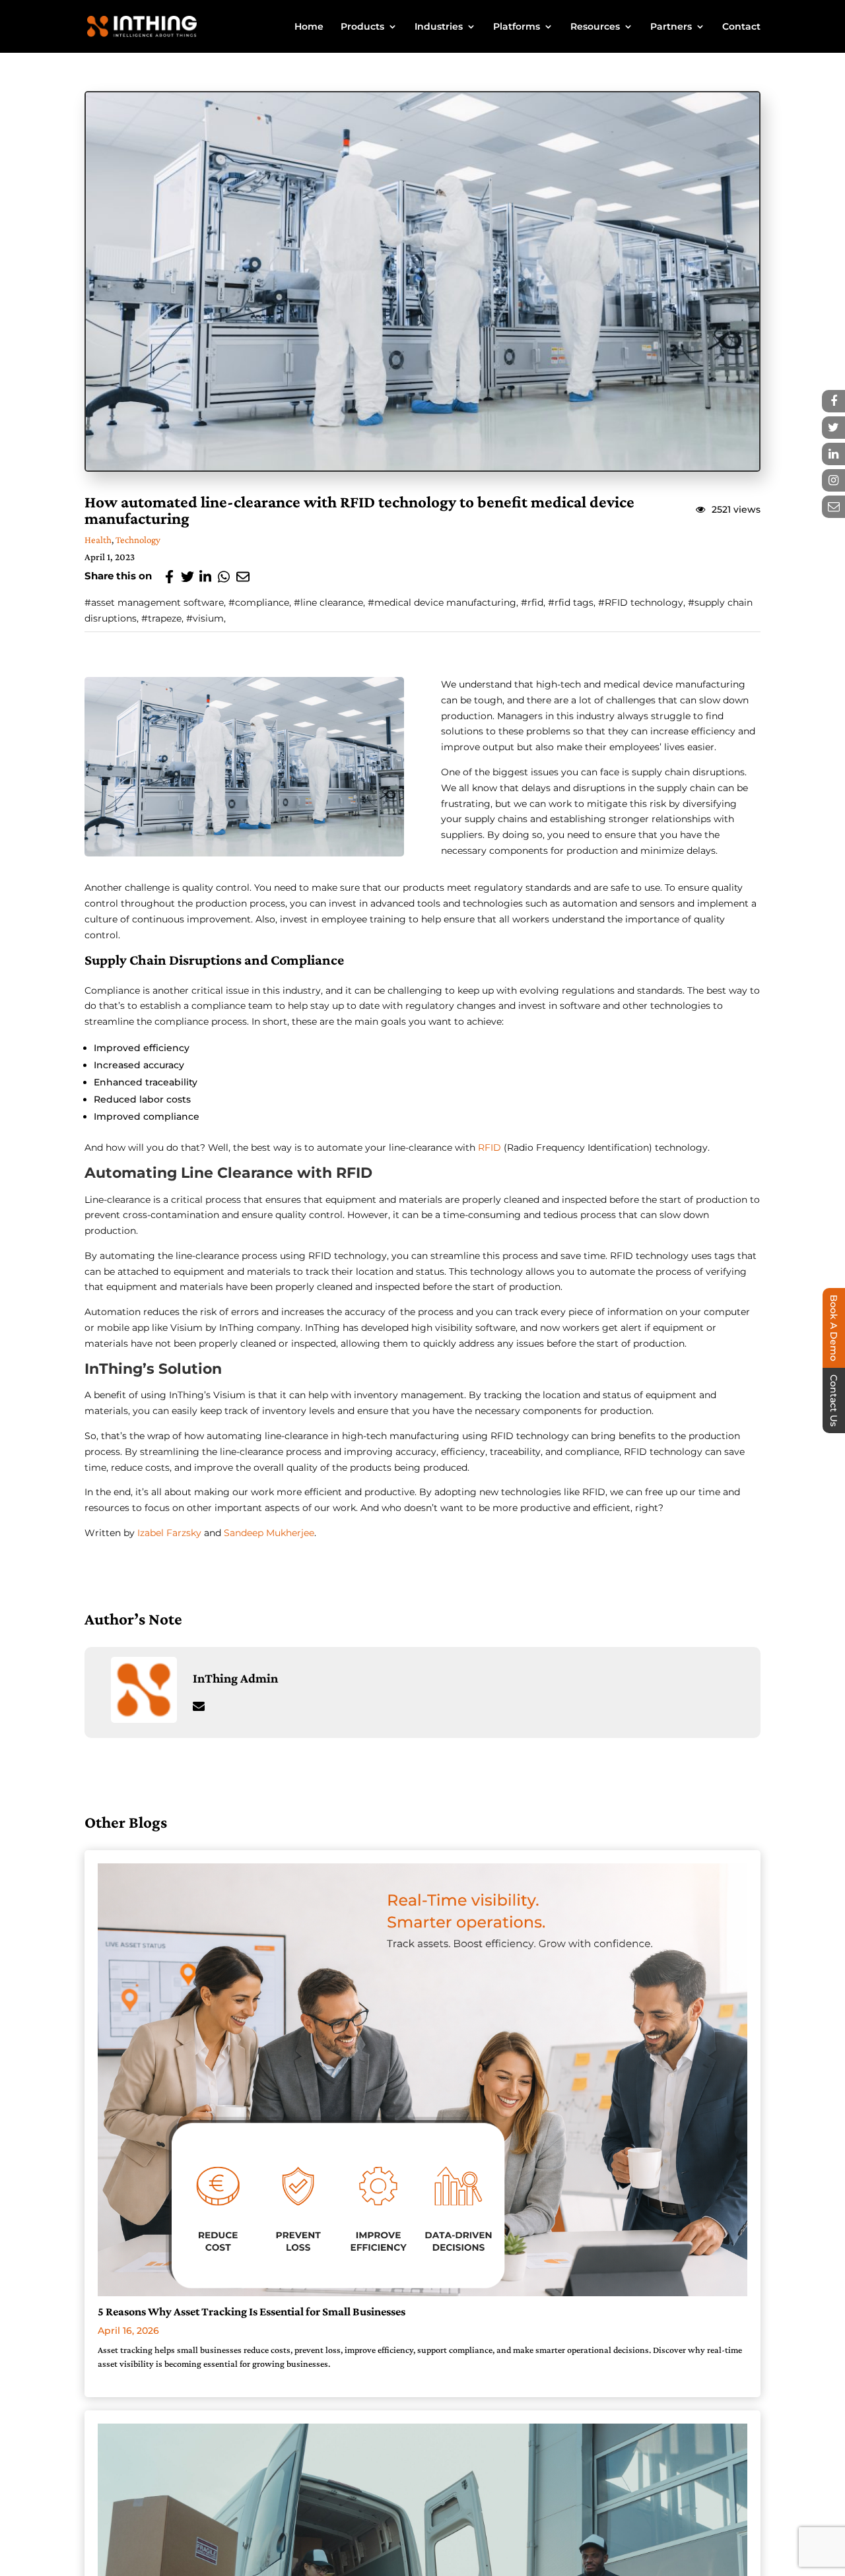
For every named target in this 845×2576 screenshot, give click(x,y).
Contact (741, 27)
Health (98, 540)
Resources (595, 27)
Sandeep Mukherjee (269, 1533)
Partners (671, 27)
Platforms (517, 27)
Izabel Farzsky (169, 1533)
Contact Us (834, 1401)
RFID (491, 1147)
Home (309, 27)
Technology (138, 540)
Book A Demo (834, 1328)
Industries (439, 27)
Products (362, 27)
